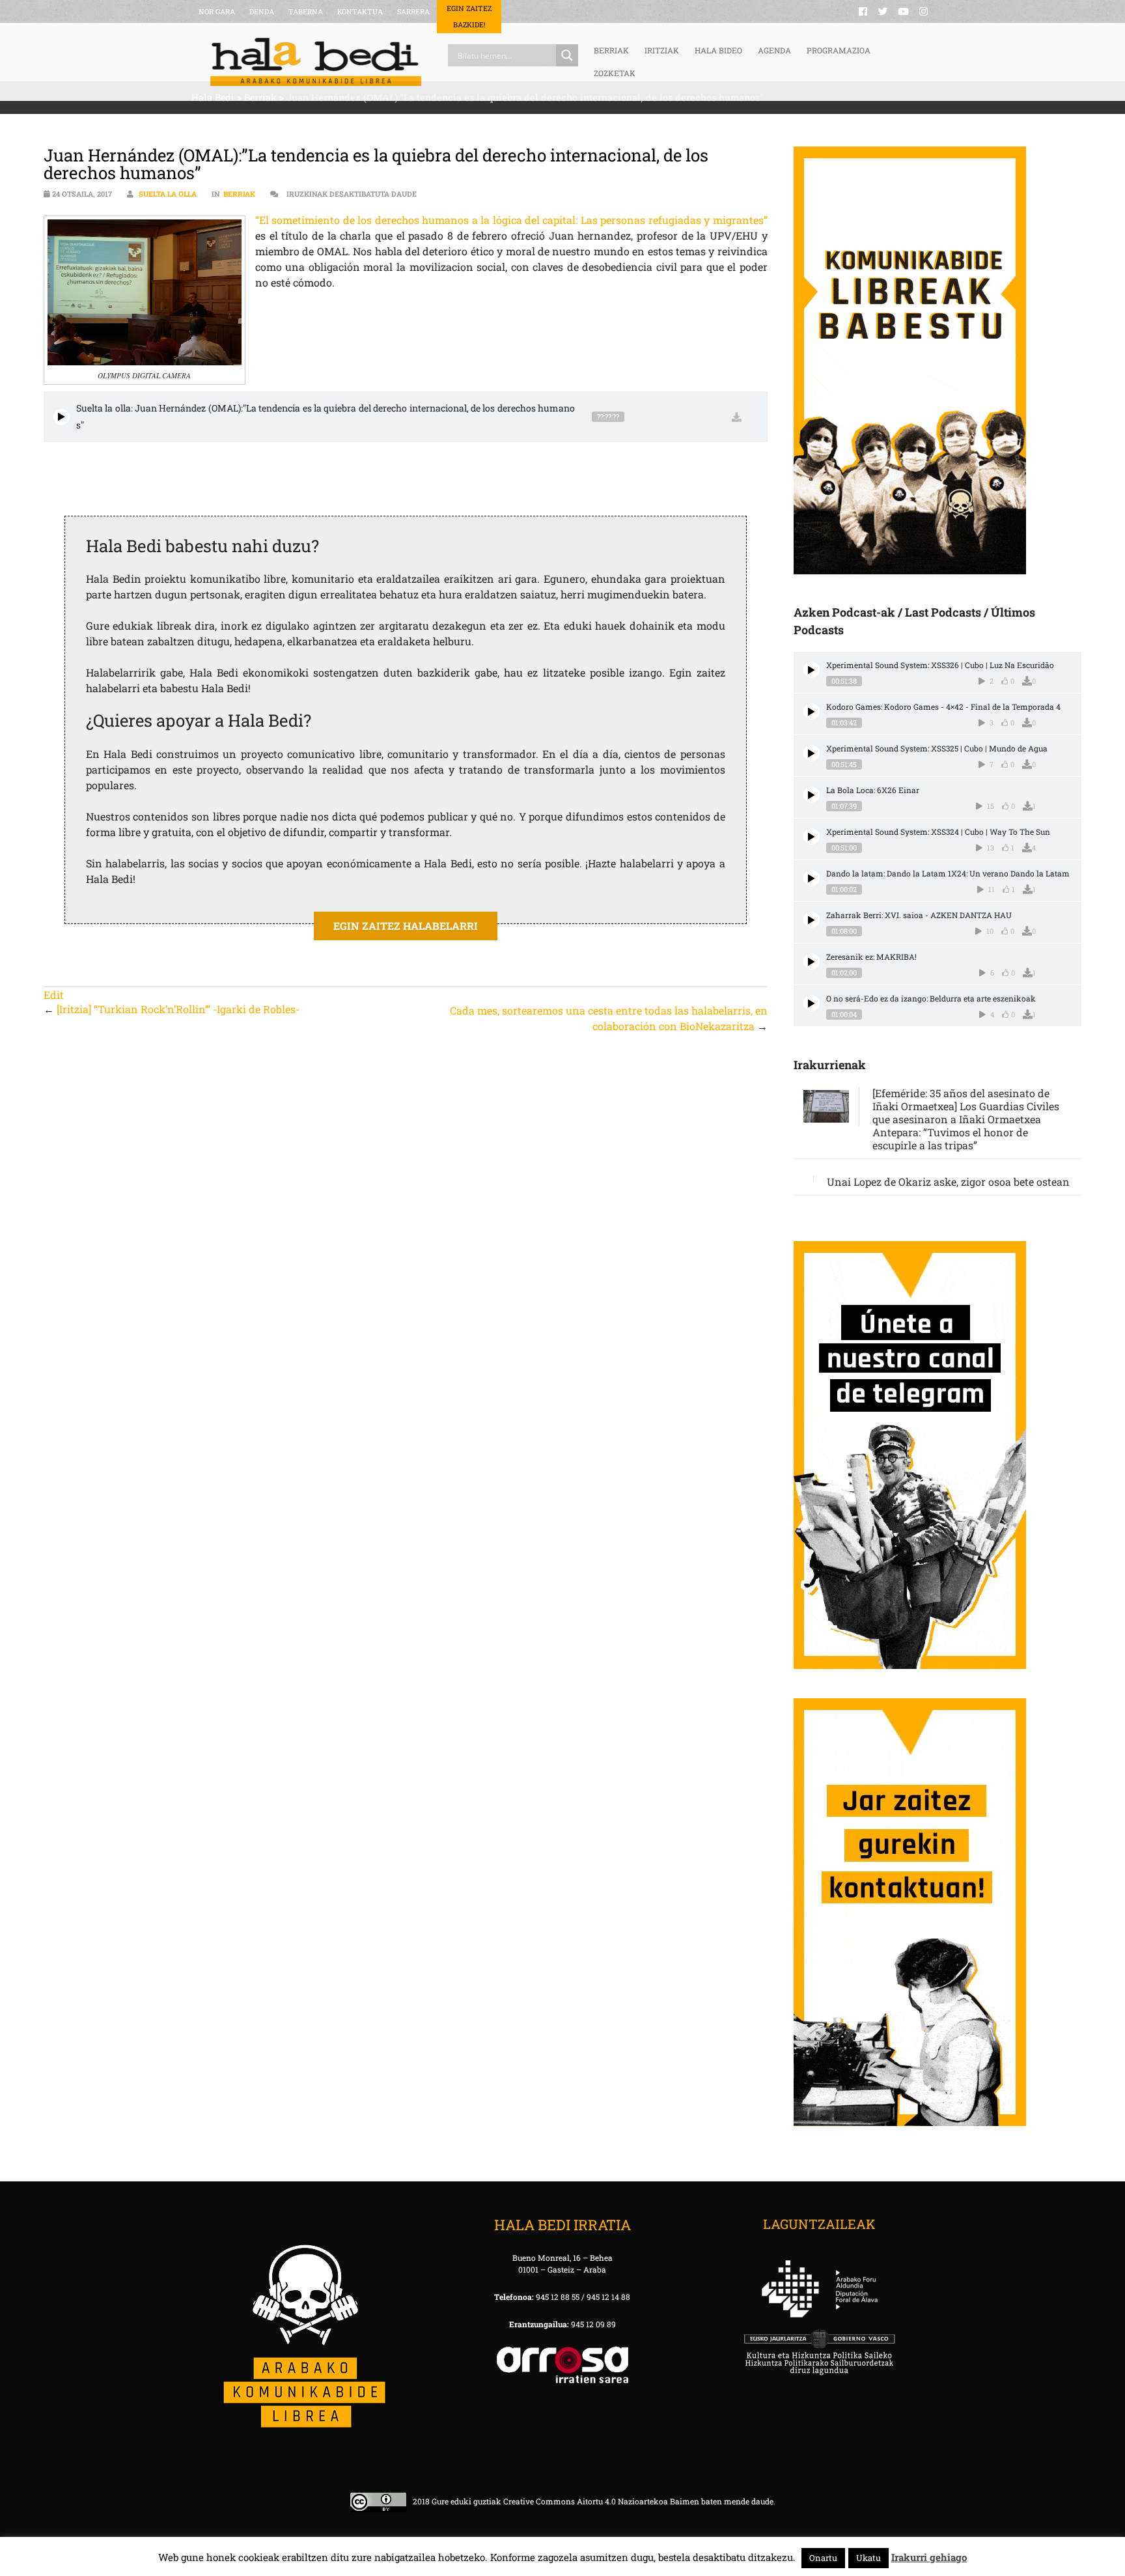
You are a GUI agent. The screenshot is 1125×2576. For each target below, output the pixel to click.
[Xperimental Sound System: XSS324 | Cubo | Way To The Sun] (812, 836)
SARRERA (413, 11)
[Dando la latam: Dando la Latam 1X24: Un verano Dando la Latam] (812, 878)
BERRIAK (611, 50)
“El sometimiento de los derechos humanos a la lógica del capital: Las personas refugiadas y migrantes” (511, 220)
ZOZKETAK (615, 73)
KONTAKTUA (360, 11)
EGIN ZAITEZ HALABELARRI (406, 926)
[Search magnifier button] (567, 55)
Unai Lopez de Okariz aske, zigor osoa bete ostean (948, 1182)
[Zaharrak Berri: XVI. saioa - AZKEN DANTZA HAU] (812, 920)
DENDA (262, 11)
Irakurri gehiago (929, 2557)
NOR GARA (217, 11)
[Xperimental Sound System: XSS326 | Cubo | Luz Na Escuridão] (812, 670)
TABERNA (306, 11)
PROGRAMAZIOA (839, 50)
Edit (54, 995)
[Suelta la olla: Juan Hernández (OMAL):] (62, 417)
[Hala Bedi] (316, 62)
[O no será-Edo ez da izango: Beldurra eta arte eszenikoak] (812, 1003)
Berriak (239, 194)
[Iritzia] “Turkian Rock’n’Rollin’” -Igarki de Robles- (178, 1009)
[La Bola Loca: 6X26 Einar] (812, 795)
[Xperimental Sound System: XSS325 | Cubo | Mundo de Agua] (812, 753)
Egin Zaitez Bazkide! (469, 16)
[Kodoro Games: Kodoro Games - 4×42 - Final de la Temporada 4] (812, 711)
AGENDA (774, 50)
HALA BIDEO (718, 50)
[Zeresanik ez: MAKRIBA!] (812, 961)
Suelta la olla (168, 194)
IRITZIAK (662, 50)
